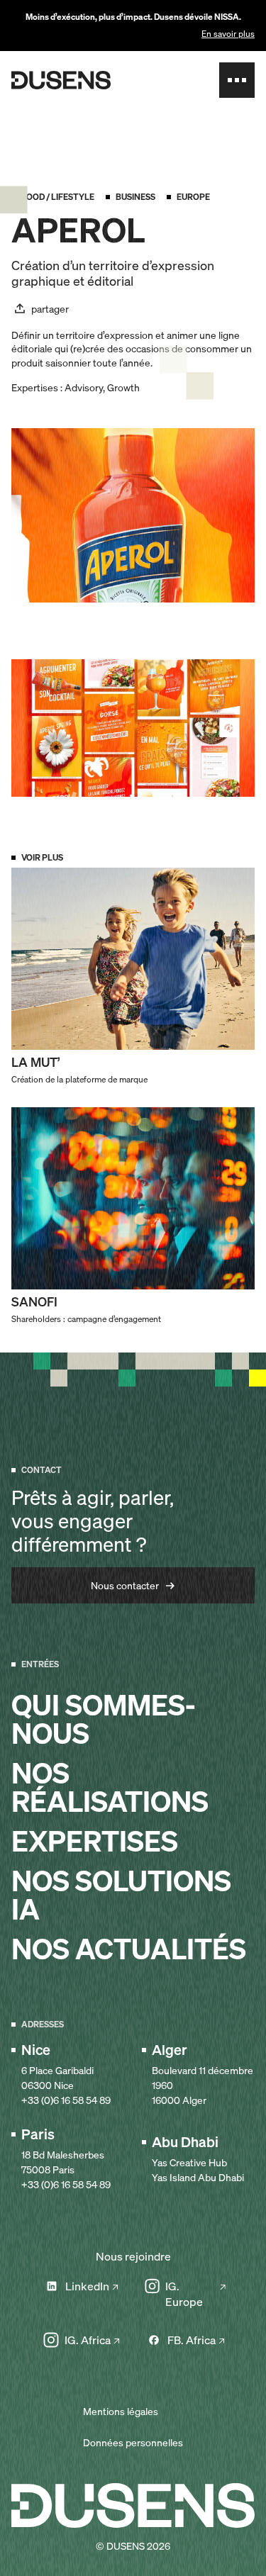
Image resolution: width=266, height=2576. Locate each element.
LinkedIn (87, 2286)
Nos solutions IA (121, 1895)
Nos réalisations (110, 1788)
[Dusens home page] (61, 80)
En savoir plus (228, 34)
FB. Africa (192, 2340)
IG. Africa (88, 2340)
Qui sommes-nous (104, 1720)
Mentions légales (121, 2411)
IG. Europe (184, 2294)
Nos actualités (129, 1949)
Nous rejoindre (133, 2256)
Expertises (95, 1842)
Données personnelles (133, 2442)
